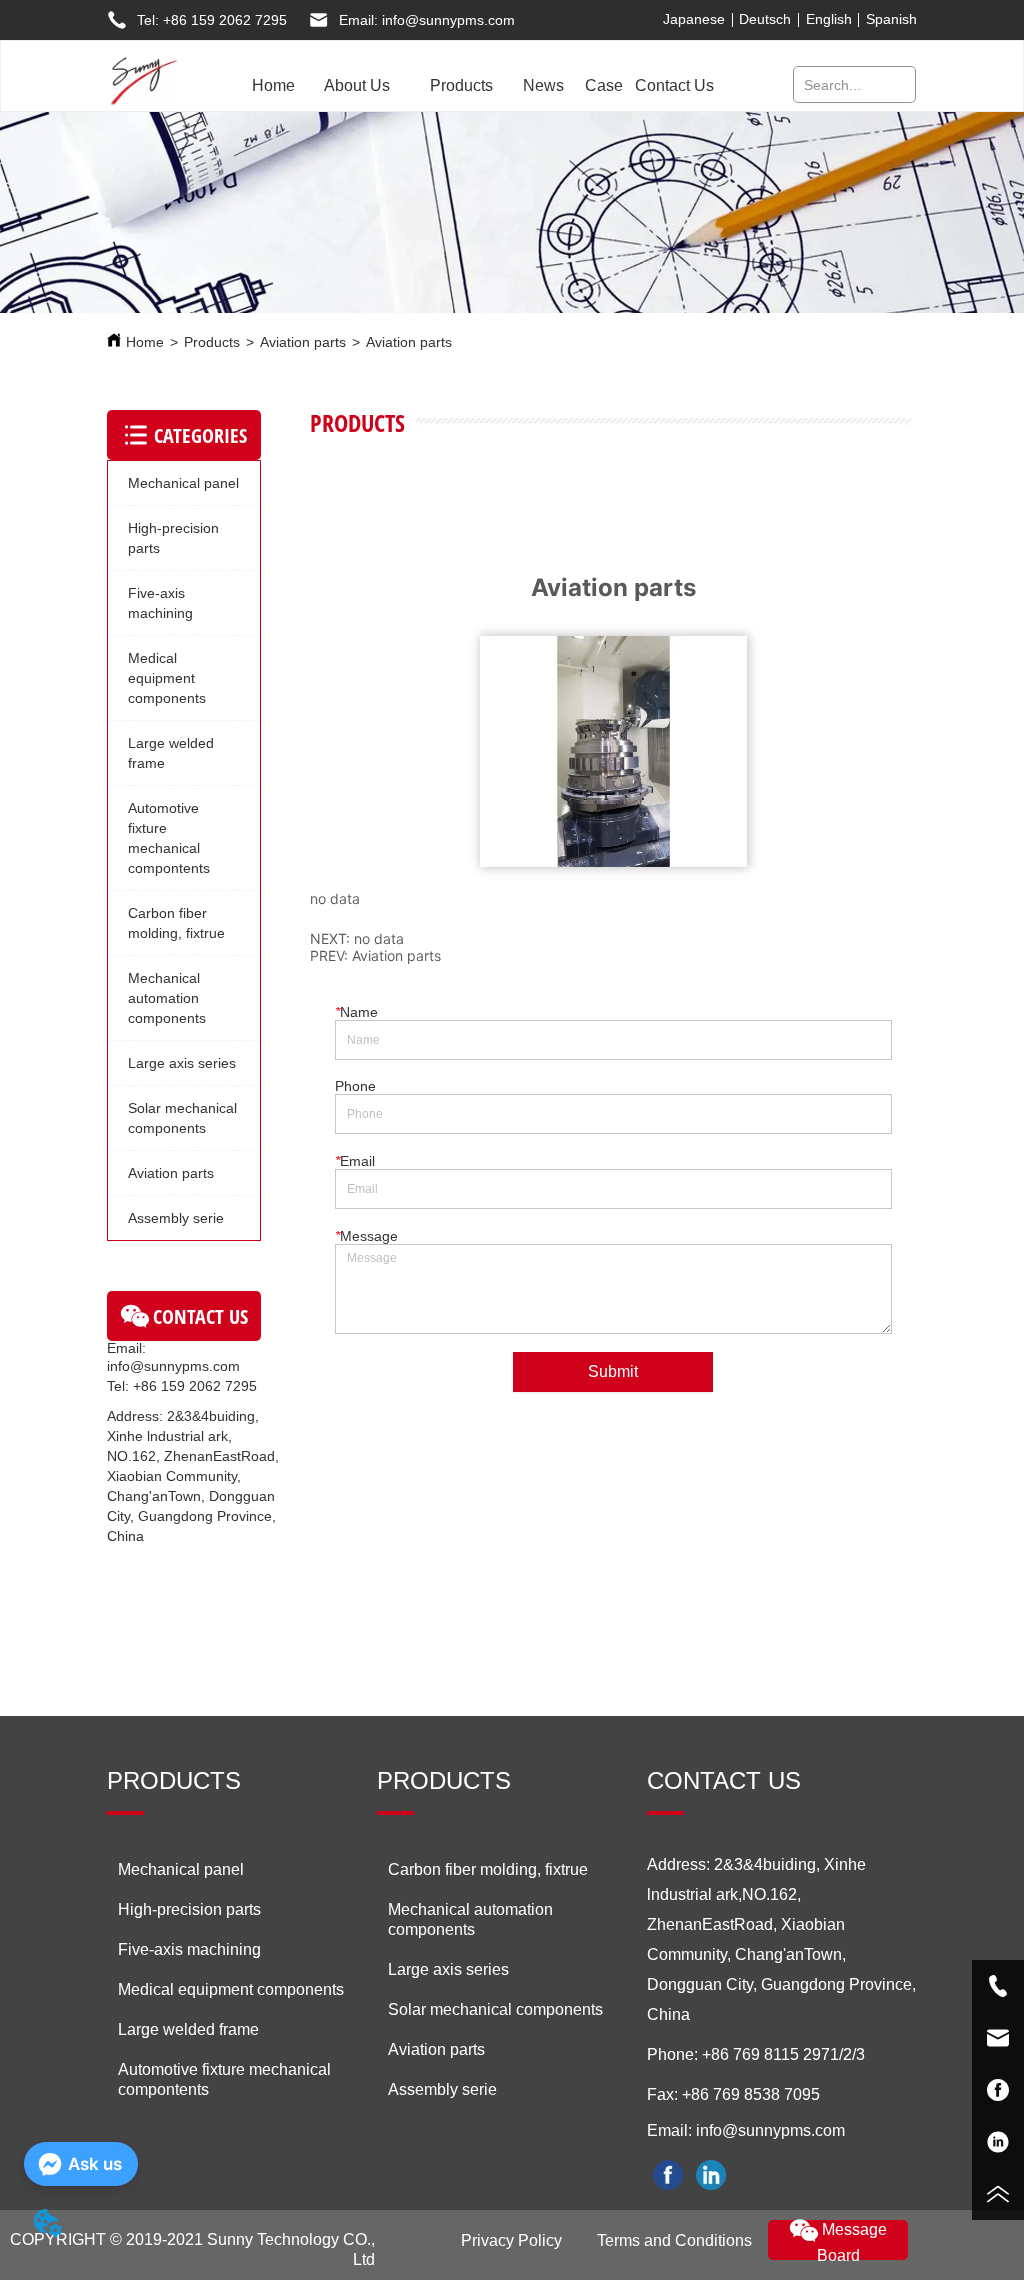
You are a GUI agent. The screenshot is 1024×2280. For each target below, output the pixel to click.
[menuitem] (357, 86)
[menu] (478, 86)
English (829, 19)
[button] (357, 86)
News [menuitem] (543, 85)
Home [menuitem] (273, 85)
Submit (613, 1371)
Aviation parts (303, 342)
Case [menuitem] (604, 85)
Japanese (694, 19)
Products (212, 342)
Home (145, 342)
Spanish (891, 19)
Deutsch (765, 19)
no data (379, 938)
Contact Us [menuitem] (674, 85)
